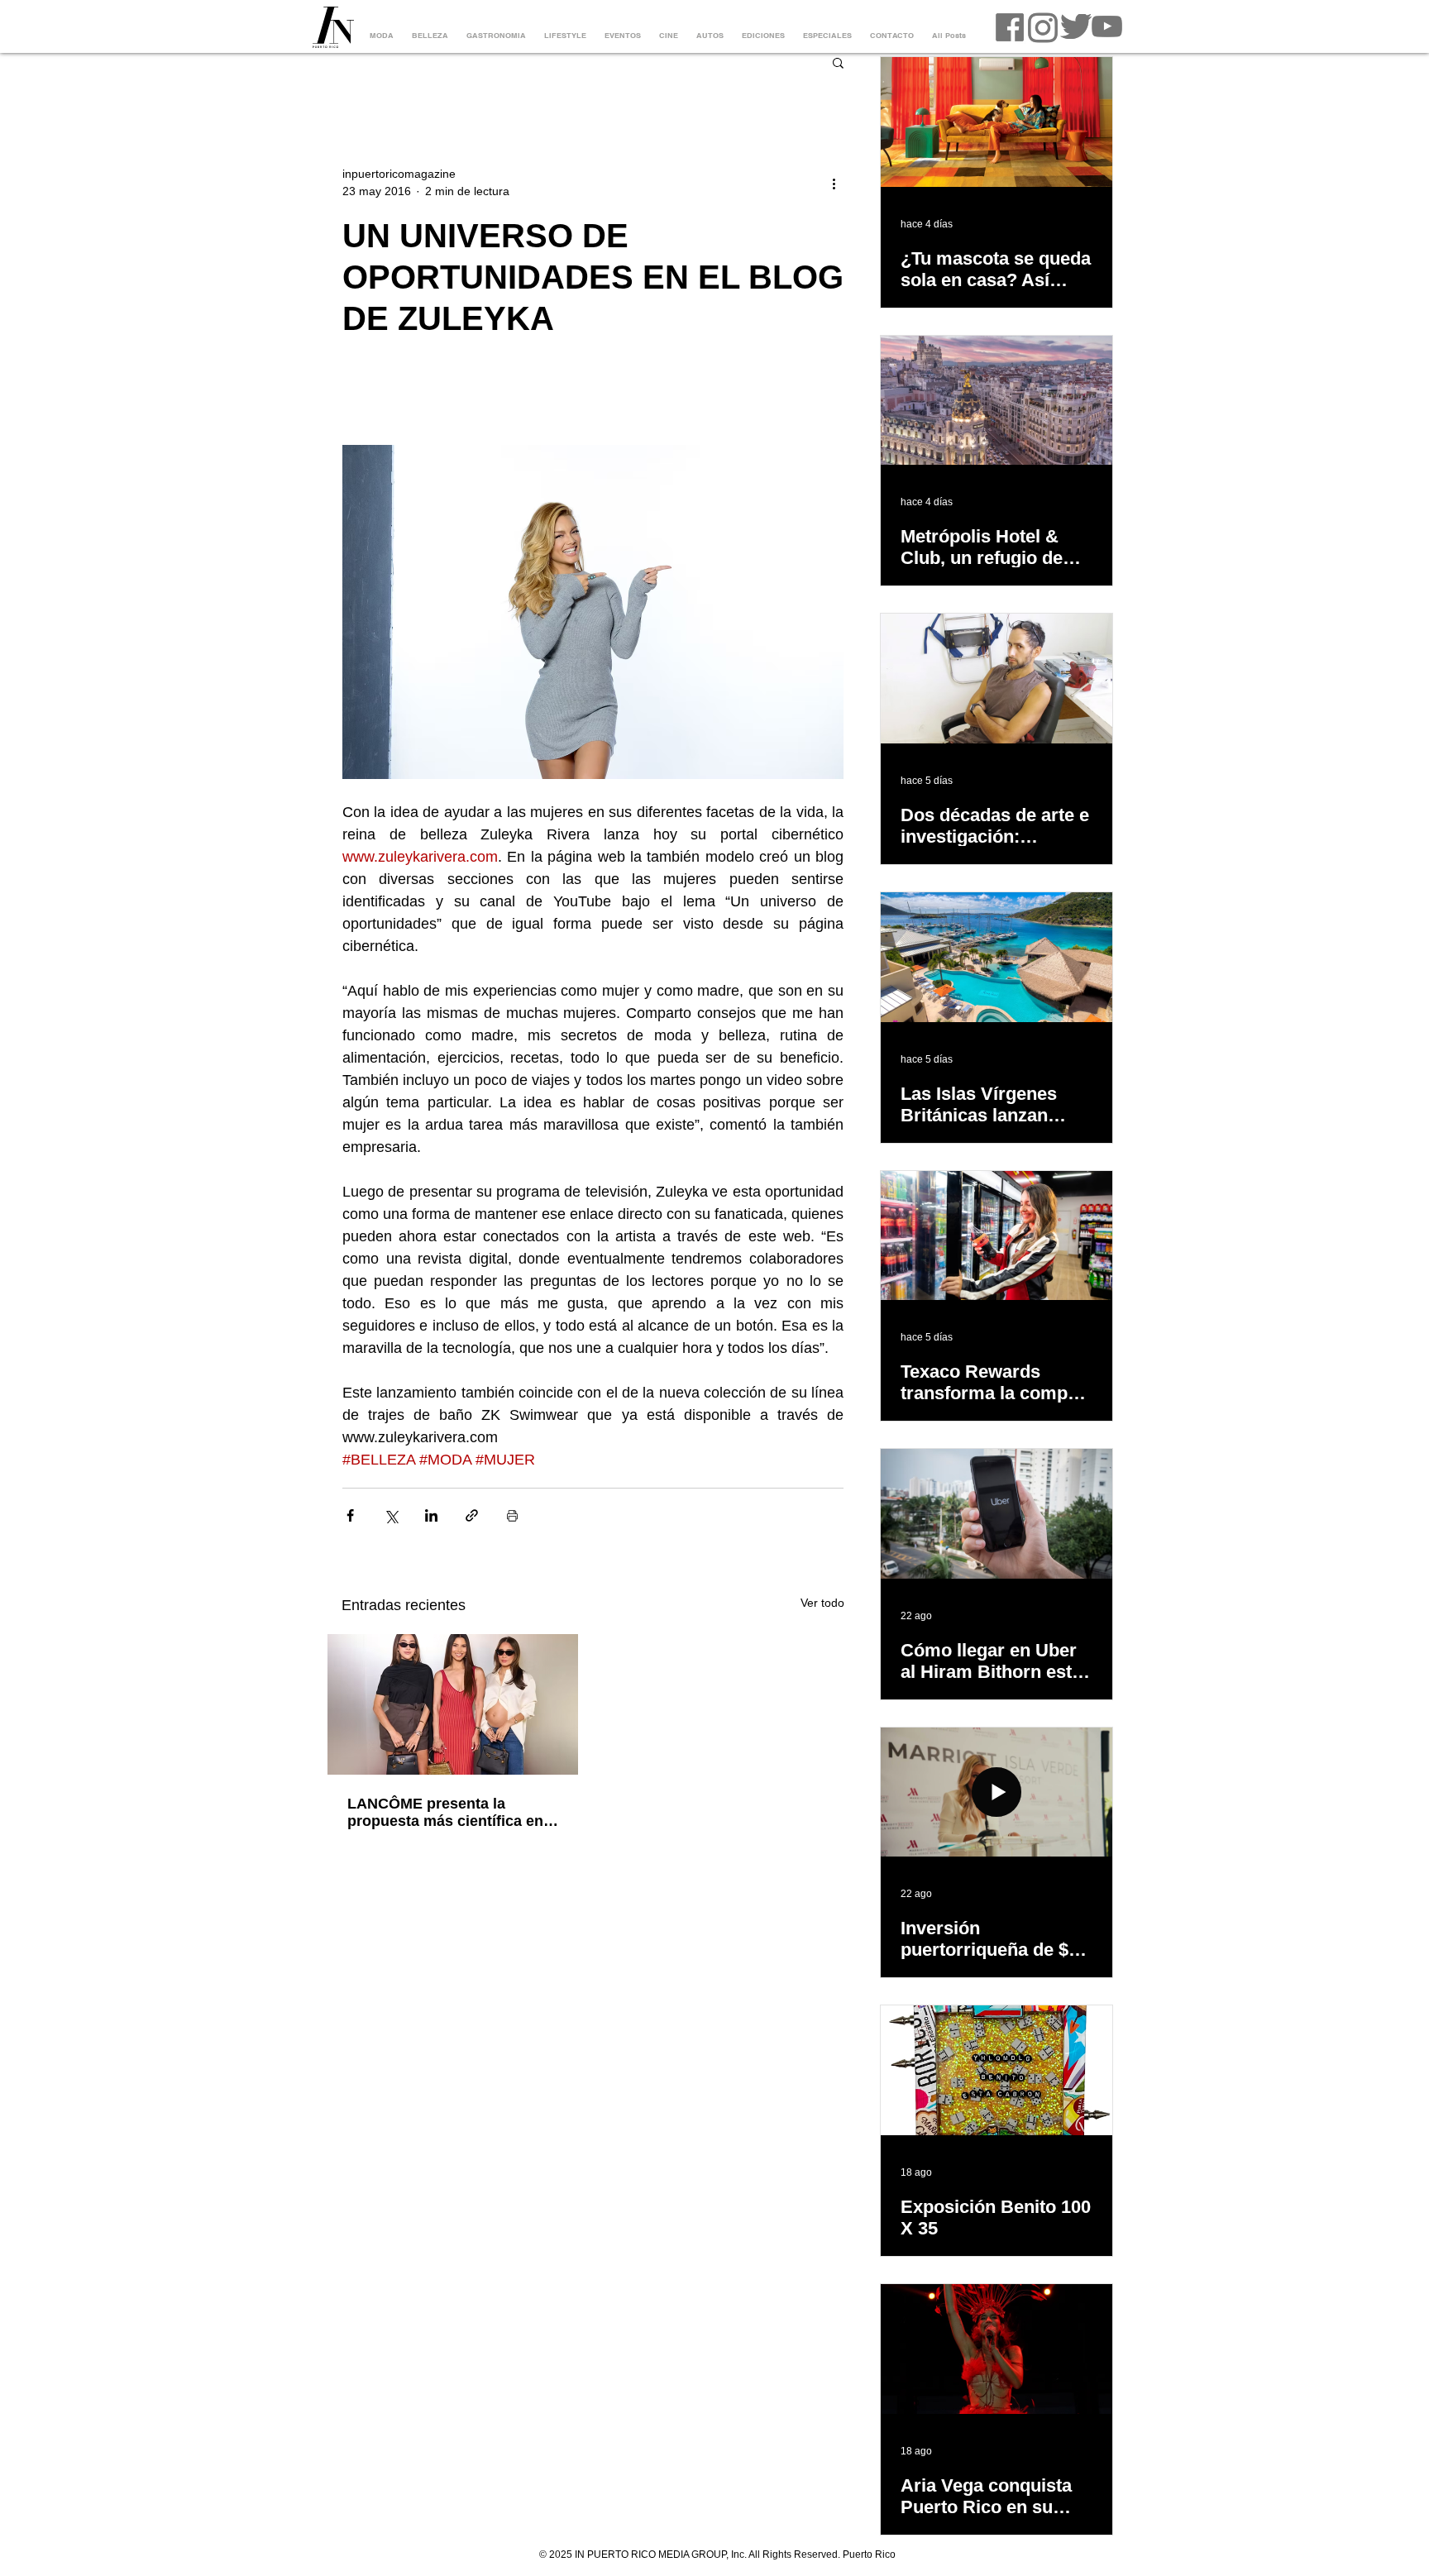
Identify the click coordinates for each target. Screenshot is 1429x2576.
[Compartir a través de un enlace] (472, 1515)
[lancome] (453, 1704)
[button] (838, 62)
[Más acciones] (834, 183)
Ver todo (822, 1603)
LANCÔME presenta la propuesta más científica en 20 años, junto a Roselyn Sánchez (445, 1813)
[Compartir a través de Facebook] (350, 1515)
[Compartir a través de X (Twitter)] (391, 1515)
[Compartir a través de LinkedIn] (431, 1515)
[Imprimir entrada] (512, 1515)
